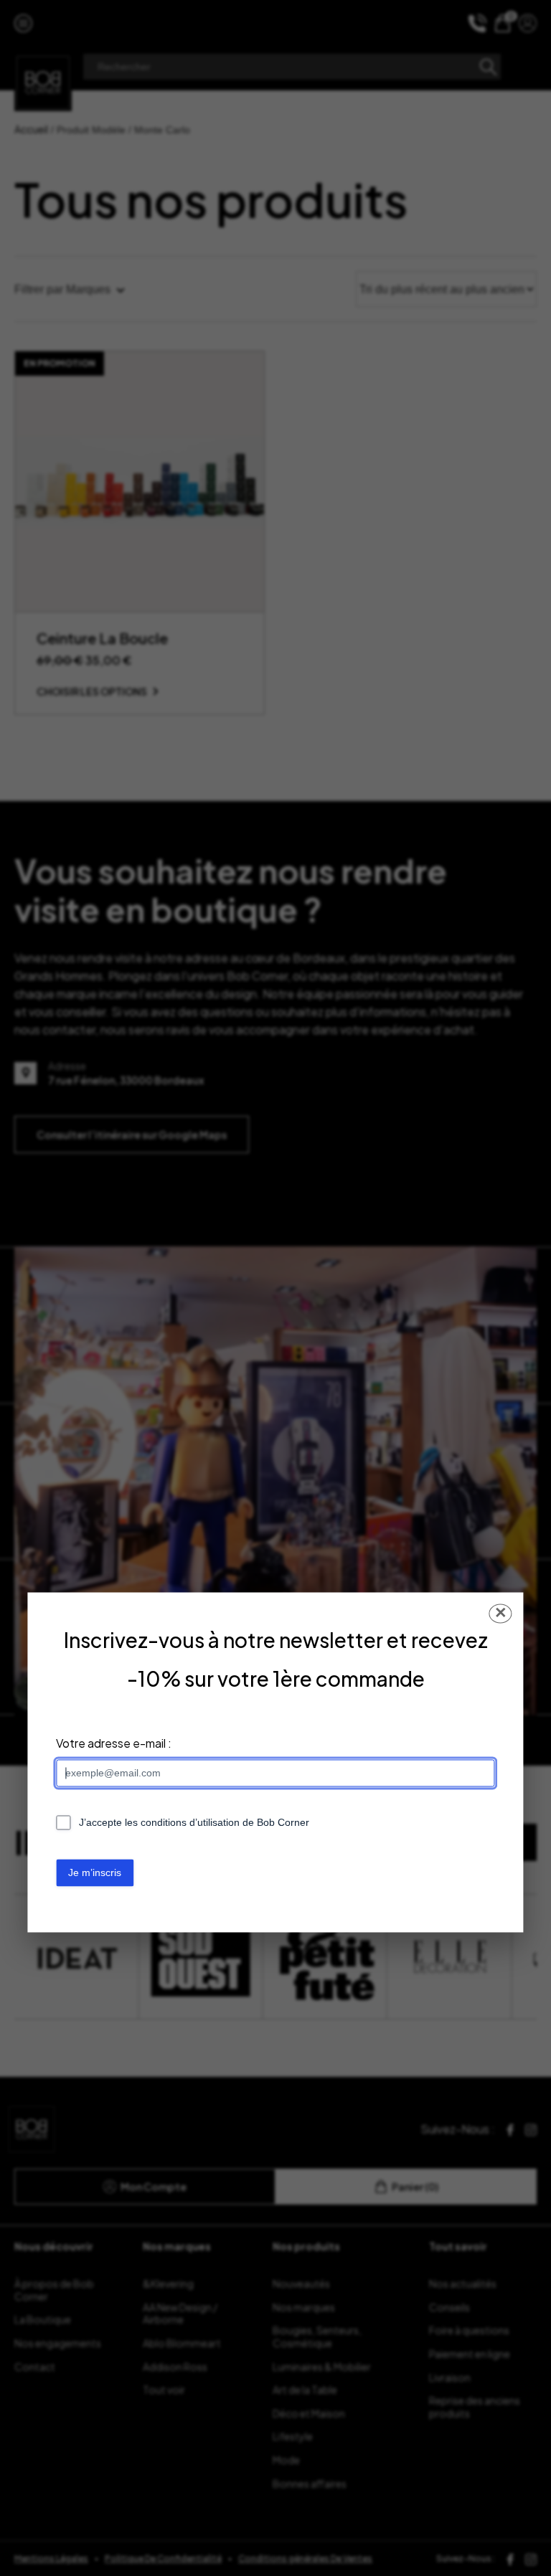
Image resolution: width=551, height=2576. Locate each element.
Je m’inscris (95, 1872)
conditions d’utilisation (190, 1823)
